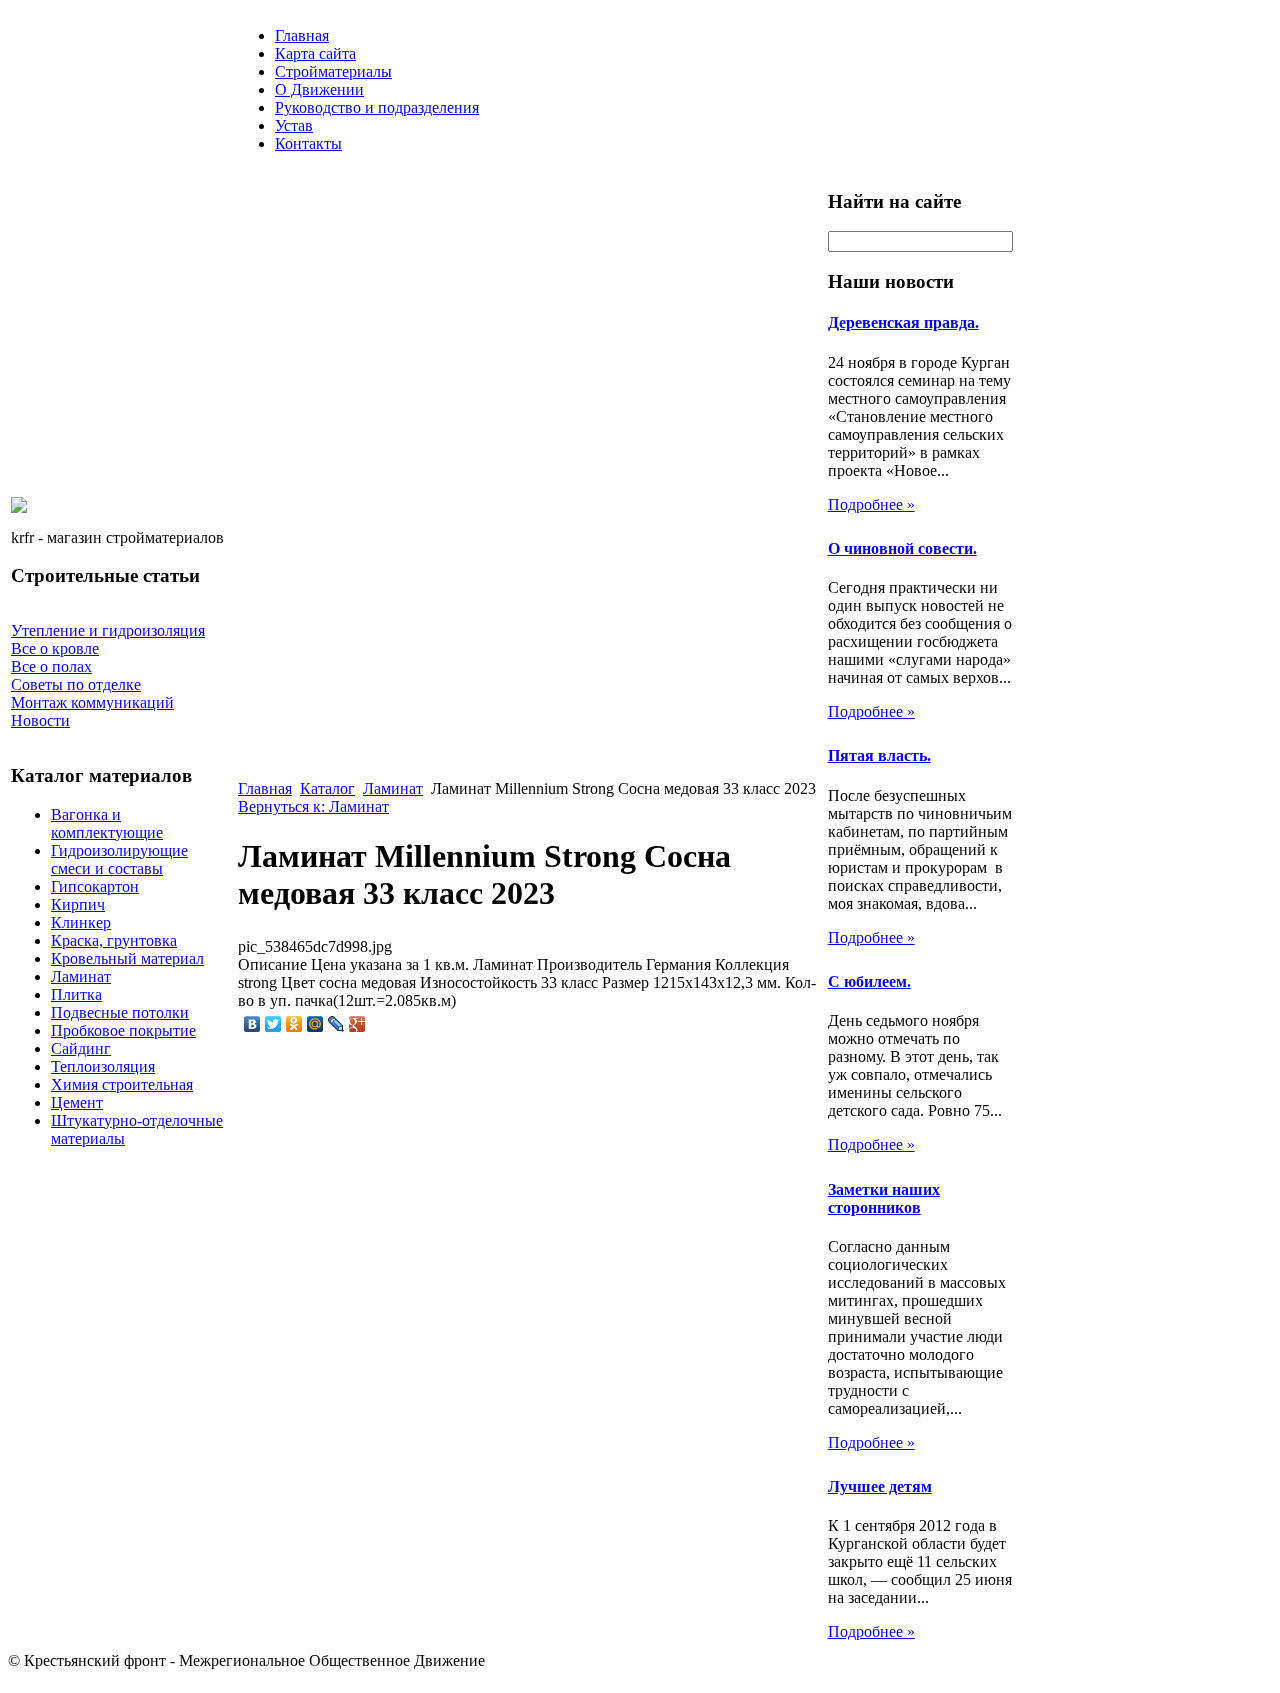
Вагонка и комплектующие (107, 823)
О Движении (319, 89)
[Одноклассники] (294, 1024)
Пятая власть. (879, 755)
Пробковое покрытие (123, 1030)
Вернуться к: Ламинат (313, 806)
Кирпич (78, 904)
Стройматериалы (333, 71)
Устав (294, 125)
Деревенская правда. (903, 322)
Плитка (76, 994)
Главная (302, 35)
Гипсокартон (95, 886)
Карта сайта (315, 53)
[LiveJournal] (336, 1024)
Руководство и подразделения (377, 107)
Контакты (308, 143)
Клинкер (81, 922)
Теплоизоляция (103, 1066)
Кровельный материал (127, 958)
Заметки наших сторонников (884, 1198)
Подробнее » (871, 504)
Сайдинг (81, 1048)
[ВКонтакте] (252, 1024)
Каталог (327, 788)
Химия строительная (122, 1084)
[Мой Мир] (315, 1024)
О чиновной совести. (902, 548)
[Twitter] (273, 1024)
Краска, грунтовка (114, 940)
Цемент (77, 1102)
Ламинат (81, 976)
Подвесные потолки (120, 1012)
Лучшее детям (880, 1486)
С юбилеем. (869, 981)
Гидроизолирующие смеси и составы (119, 859)
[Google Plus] (357, 1024)
